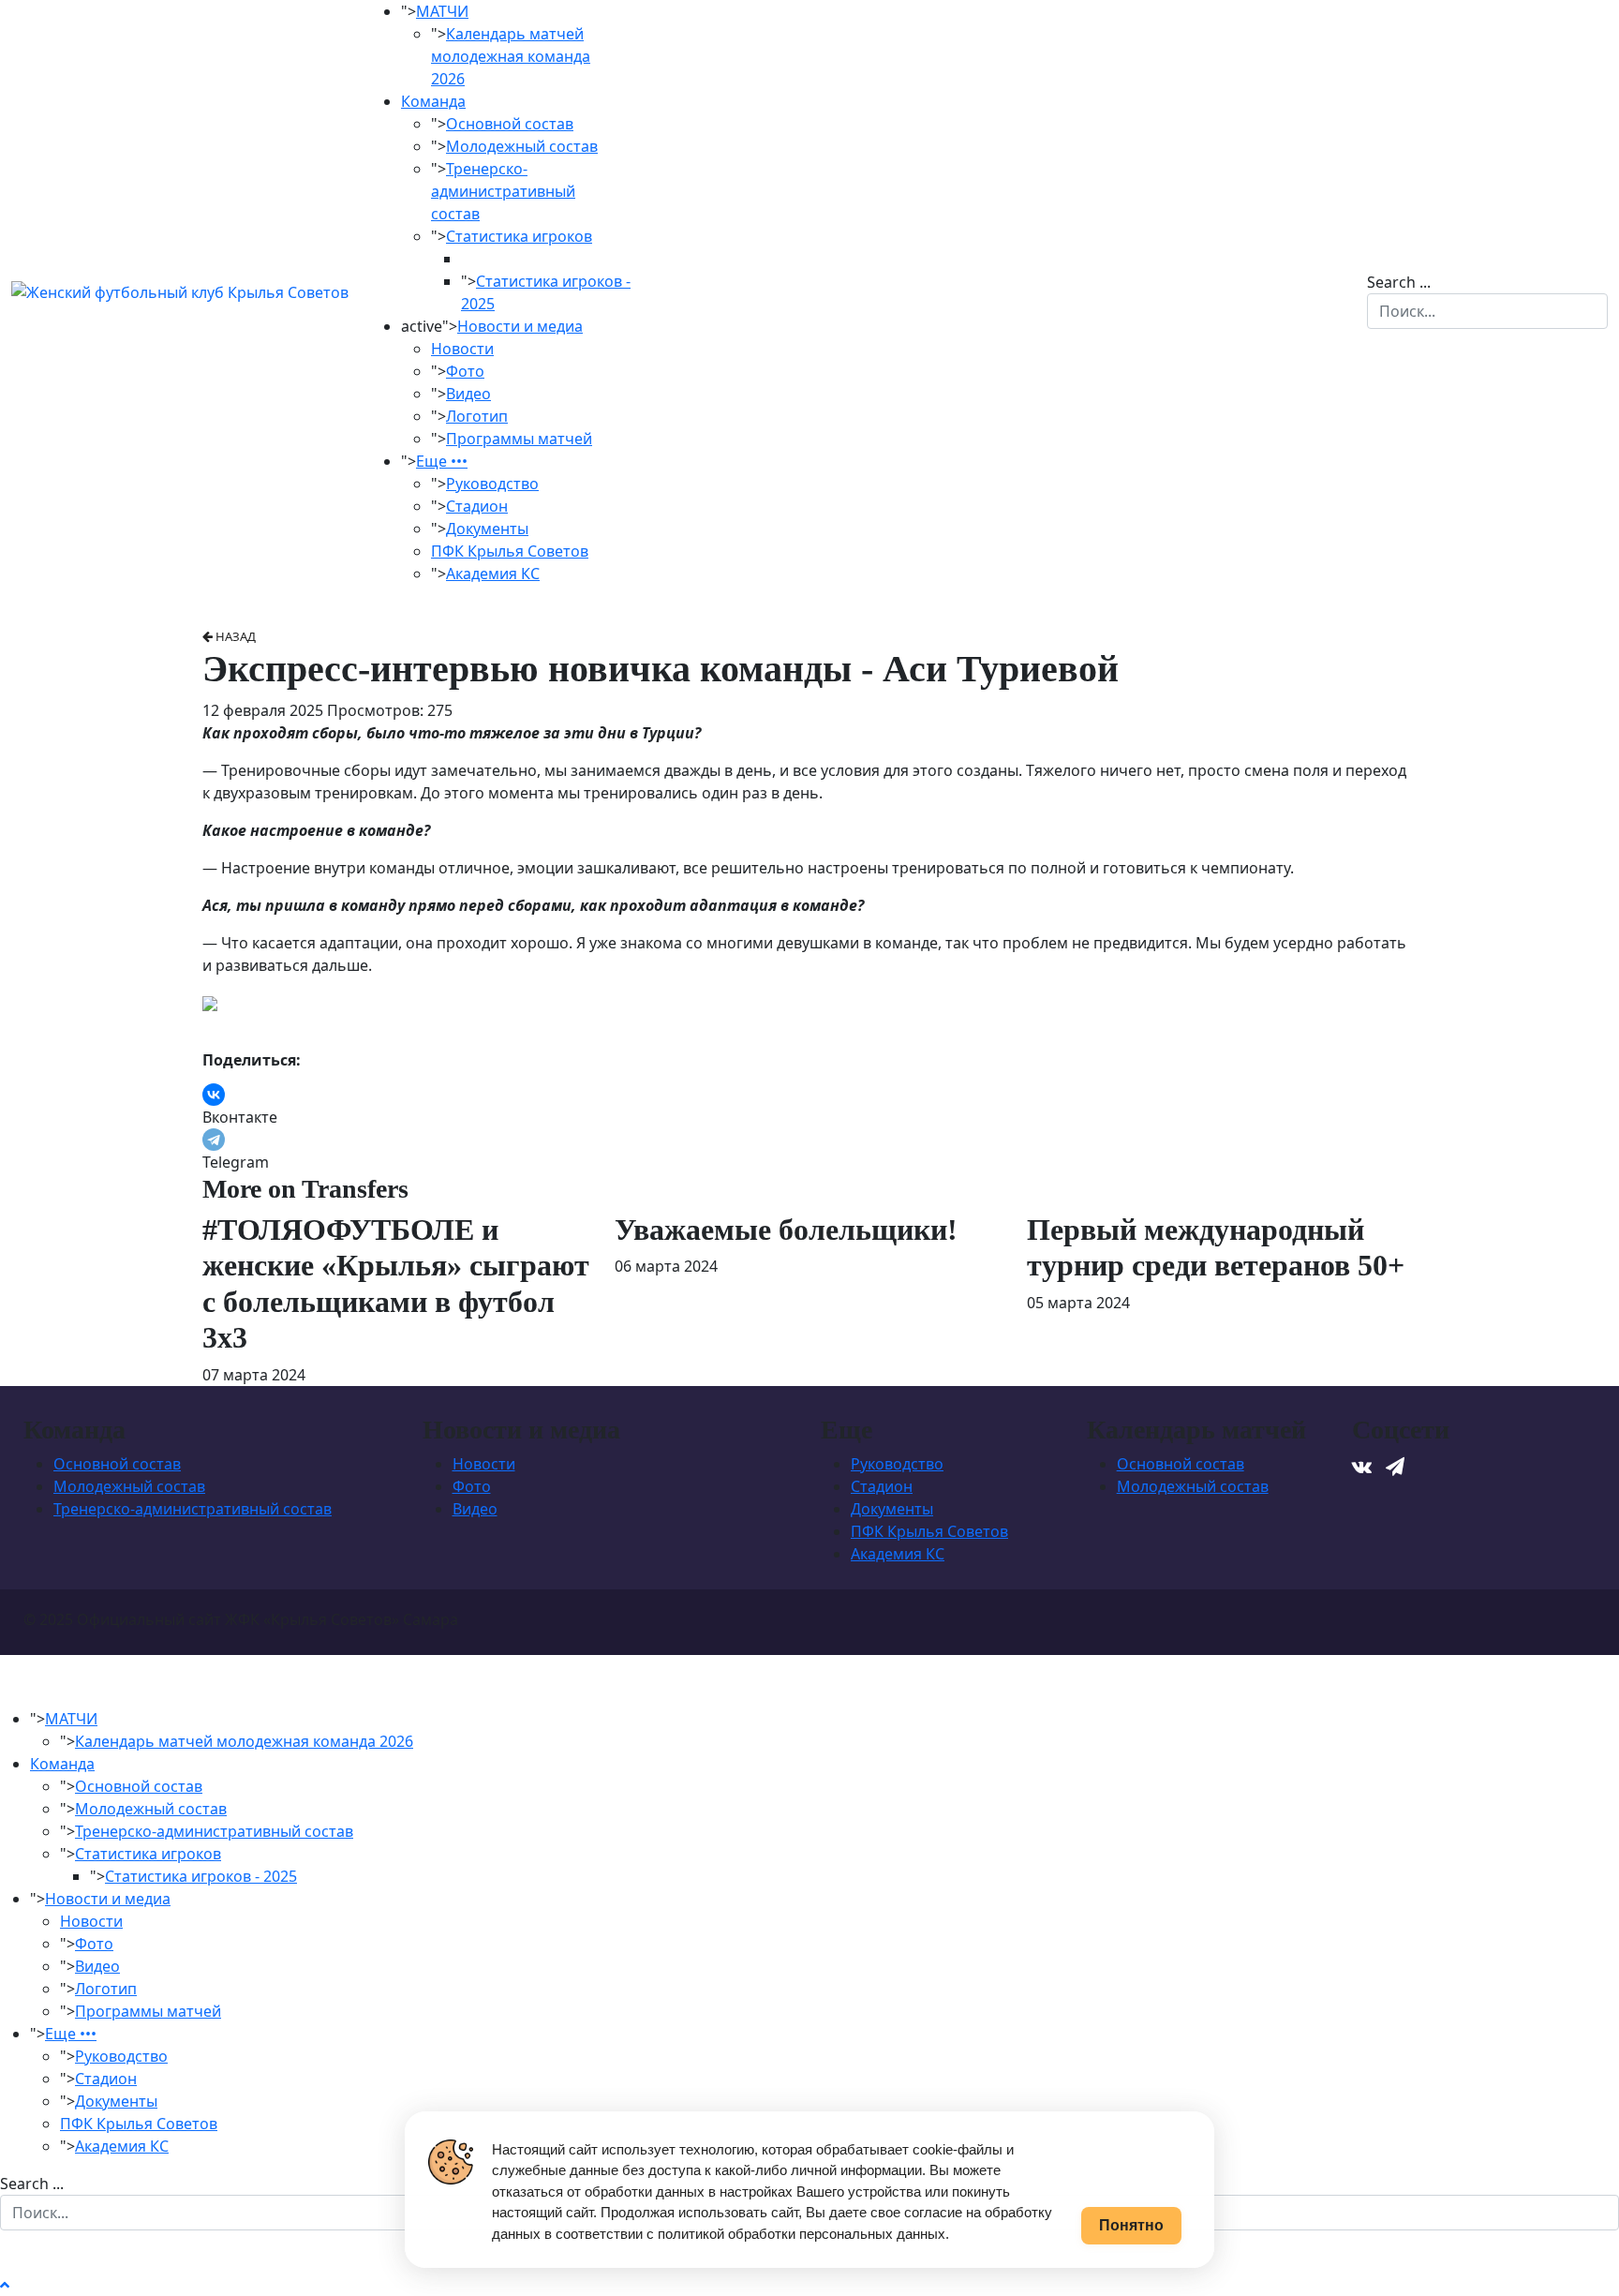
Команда (433, 101)
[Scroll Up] (5, 2285)
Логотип (477, 416)
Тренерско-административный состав (503, 191)
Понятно (1131, 2225)
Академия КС (493, 574)
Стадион (477, 506)
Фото (465, 371)
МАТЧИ (442, 11)
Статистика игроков (519, 236)
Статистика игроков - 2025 (201, 1876)
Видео (468, 394)
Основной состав (510, 124)
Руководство (492, 484)
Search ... (1399, 282)
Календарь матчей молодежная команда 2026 (511, 56)
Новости (462, 349)
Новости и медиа (520, 326)
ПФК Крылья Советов (510, 551)
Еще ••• (442, 461)
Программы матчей (519, 439)
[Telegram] (214, 1140)
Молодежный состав (522, 146)
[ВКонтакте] (214, 1095)
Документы (487, 529)
